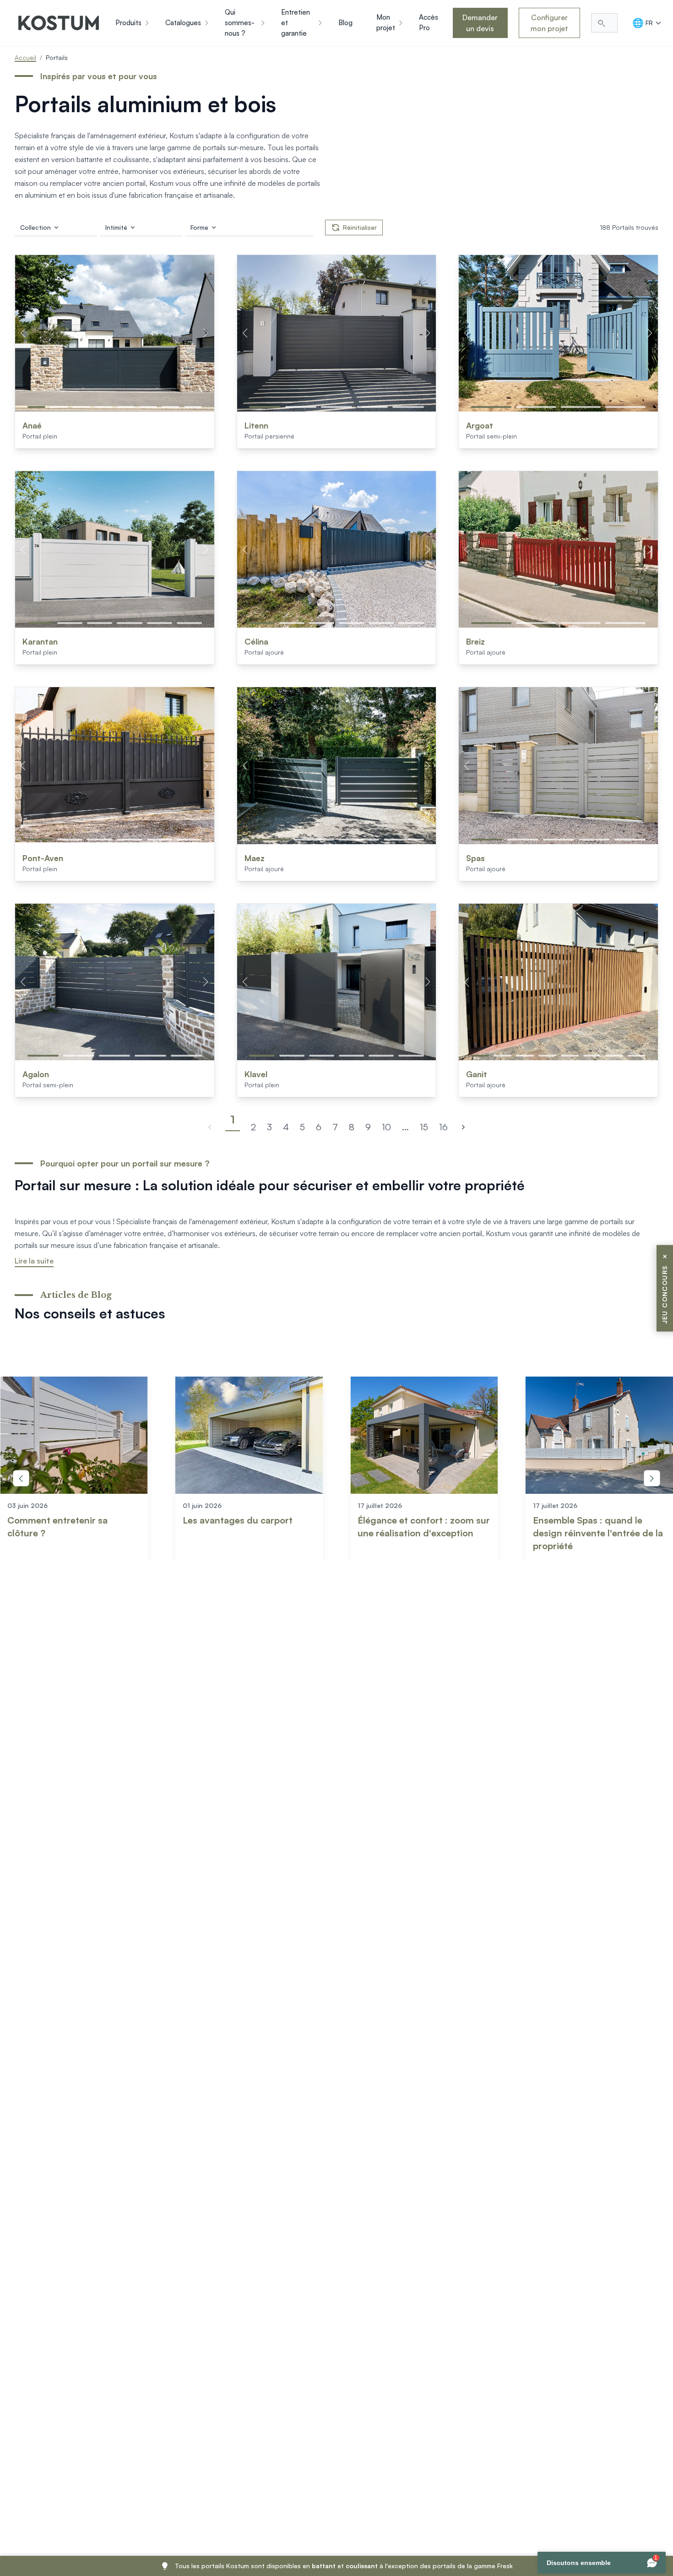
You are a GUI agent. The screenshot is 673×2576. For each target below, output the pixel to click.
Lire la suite (34, 1261)
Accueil (25, 57)
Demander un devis (480, 23)
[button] (36, 407)
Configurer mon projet (549, 23)
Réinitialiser (360, 227)
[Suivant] (463, 1127)
